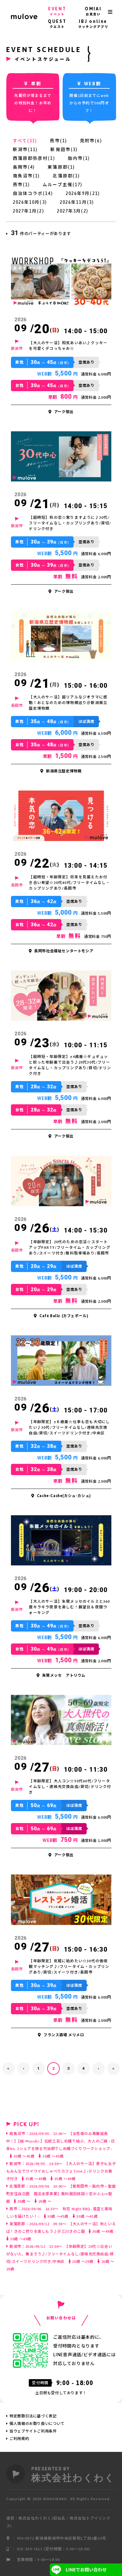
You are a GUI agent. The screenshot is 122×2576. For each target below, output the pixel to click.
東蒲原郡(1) (61, 167)
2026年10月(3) (30, 202)
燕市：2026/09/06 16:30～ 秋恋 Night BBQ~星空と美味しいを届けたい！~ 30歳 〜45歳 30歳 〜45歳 (59, 2213)
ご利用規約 (19, 2439)
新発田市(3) (64, 150)
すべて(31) (25, 141)
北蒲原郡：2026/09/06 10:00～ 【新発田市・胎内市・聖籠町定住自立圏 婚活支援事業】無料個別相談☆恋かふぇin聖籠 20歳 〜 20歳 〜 (61, 2194)
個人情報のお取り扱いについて (37, 2424)
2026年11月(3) (77, 202)
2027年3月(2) (73, 211)
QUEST (57, 24)
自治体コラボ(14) (33, 193)
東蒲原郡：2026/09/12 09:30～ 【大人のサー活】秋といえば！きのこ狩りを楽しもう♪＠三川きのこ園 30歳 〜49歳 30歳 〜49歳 (61, 2232)
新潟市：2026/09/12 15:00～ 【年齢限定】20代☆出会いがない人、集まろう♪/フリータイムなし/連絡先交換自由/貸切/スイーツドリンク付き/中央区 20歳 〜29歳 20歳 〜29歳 (60, 2258)
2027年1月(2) (28, 211)
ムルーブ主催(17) (62, 185)
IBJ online (93, 24)
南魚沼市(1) (26, 176)
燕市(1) (58, 141)
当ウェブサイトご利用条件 (33, 2431)
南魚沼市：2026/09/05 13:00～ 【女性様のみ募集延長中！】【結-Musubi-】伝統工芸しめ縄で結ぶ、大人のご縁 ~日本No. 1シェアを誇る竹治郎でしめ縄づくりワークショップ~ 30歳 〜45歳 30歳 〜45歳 (61, 2145)
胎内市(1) (79, 158)
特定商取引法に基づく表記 (33, 2416)
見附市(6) (91, 141)
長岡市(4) (24, 167)
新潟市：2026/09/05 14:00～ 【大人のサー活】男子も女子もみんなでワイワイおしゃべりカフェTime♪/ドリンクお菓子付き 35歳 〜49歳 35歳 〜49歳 (61, 2171)
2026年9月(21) (83, 193)
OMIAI (93, 11)
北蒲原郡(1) (66, 176)
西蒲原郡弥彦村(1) (34, 158)
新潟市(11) (25, 150)
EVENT (57, 11)
